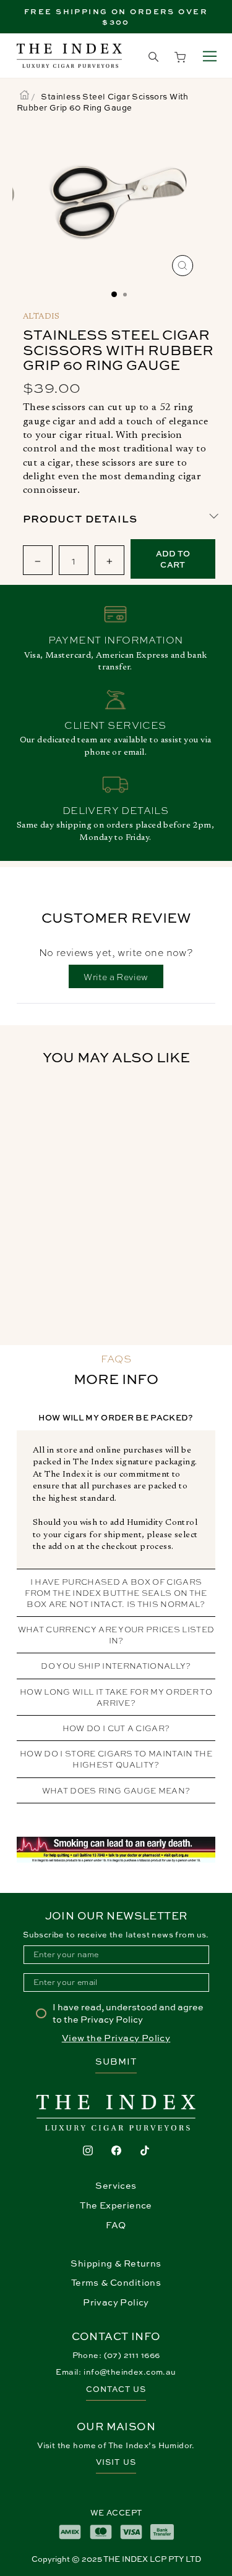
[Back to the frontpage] (24, 96)
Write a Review (123, 979)
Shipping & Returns (116, 2263)
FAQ (116, 2225)
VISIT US (116, 2462)
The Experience (116, 2205)
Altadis (41, 317)
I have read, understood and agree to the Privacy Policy (128, 2013)
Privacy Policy (116, 2302)
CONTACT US (116, 2389)
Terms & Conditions (116, 2282)
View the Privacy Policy (116, 2038)
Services (116, 2185)
